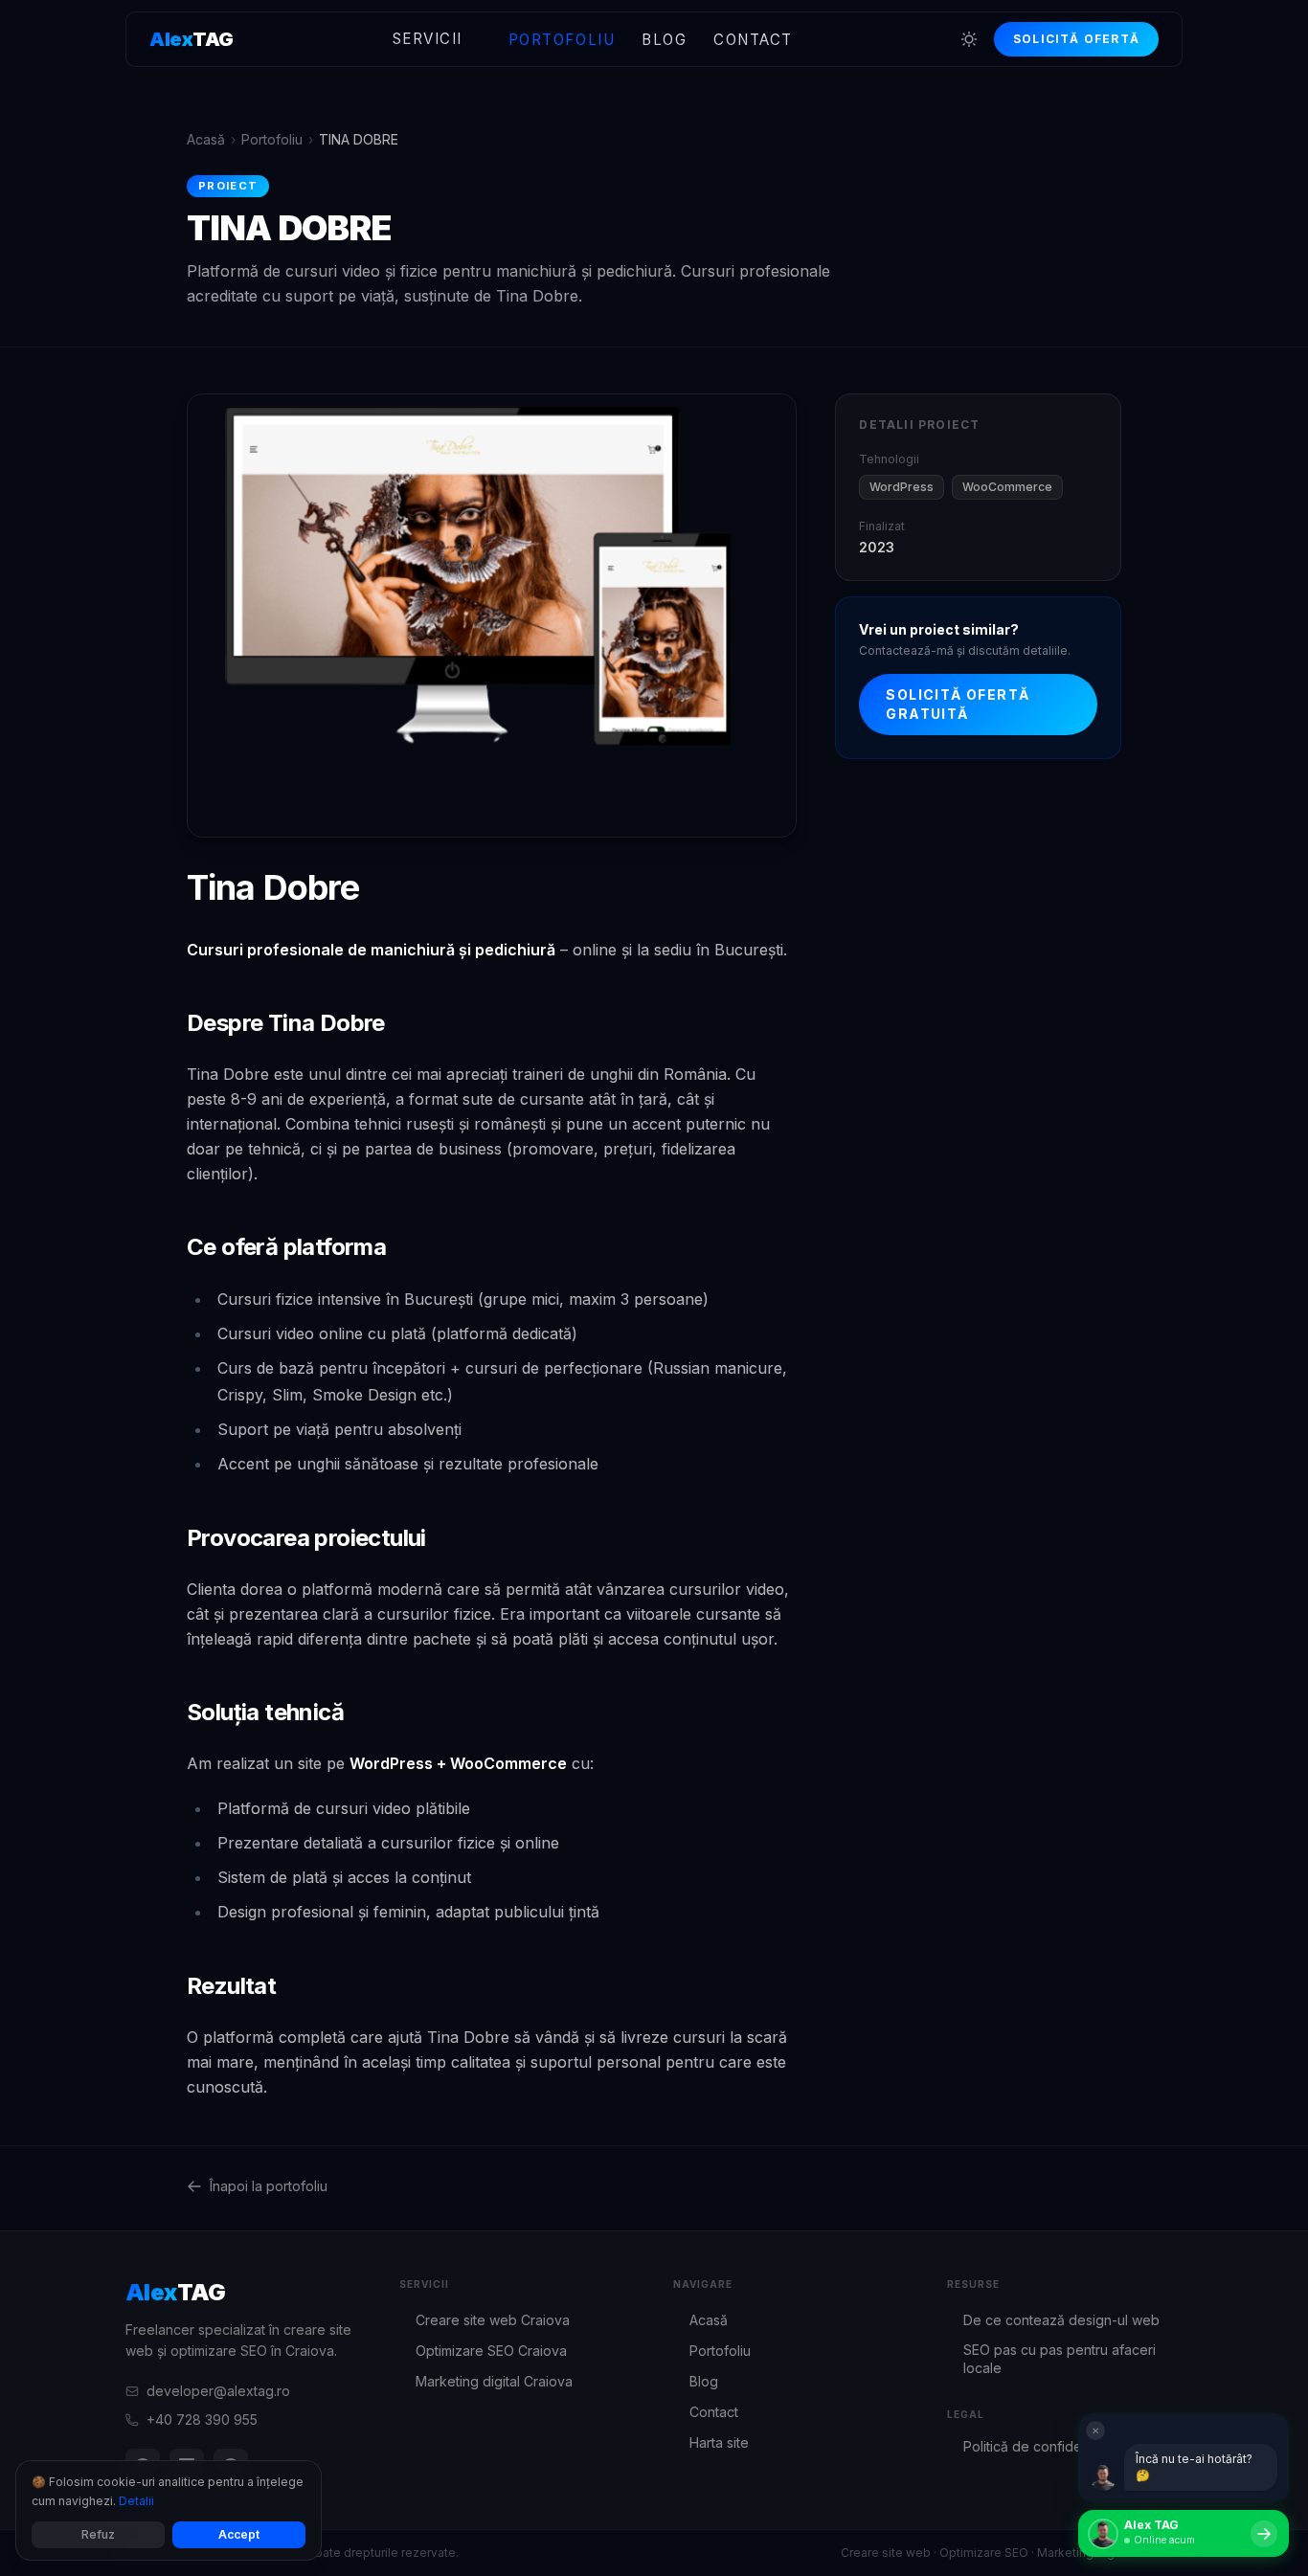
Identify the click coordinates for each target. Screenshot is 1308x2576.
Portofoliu (562, 40)
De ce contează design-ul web (1053, 2320)
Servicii (428, 39)
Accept (239, 2534)
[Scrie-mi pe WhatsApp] (1264, 2534)
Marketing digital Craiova (486, 2381)
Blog (664, 40)
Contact (753, 40)
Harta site (711, 2442)
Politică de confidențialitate (1041, 2446)
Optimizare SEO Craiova (483, 2351)
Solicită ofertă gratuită (958, 704)
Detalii (136, 2501)
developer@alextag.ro (218, 2391)
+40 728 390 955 (202, 2419)
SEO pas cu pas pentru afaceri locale (1051, 2359)
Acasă (206, 139)
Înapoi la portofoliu (269, 2186)
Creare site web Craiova (485, 2320)
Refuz (98, 2534)
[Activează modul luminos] (969, 39)
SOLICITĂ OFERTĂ (1076, 39)
